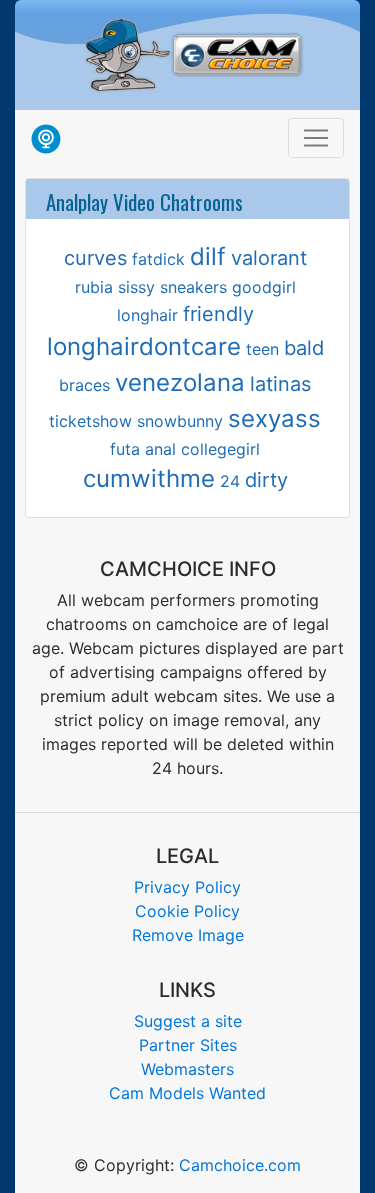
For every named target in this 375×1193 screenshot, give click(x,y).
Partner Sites (188, 1045)
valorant (269, 258)
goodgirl (264, 287)
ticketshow (90, 421)
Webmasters (187, 1069)
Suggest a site (188, 1021)
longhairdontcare (144, 346)
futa (125, 449)
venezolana (180, 382)
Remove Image (188, 935)
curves (95, 258)
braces (84, 385)
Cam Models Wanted (187, 1093)
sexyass (274, 418)
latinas (280, 384)
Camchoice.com (240, 1165)
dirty (266, 480)
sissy (136, 287)
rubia (94, 287)
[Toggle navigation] (316, 138)
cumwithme (149, 478)
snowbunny (180, 421)
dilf (208, 256)
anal (160, 449)
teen (262, 349)
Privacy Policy (187, 887)
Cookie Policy (187, 911)
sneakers (193, 287)
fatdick (158, 259)
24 (230, 481)
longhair (147, 315)
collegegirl (220, 449)
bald (304, 348)
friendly (218, 314)
